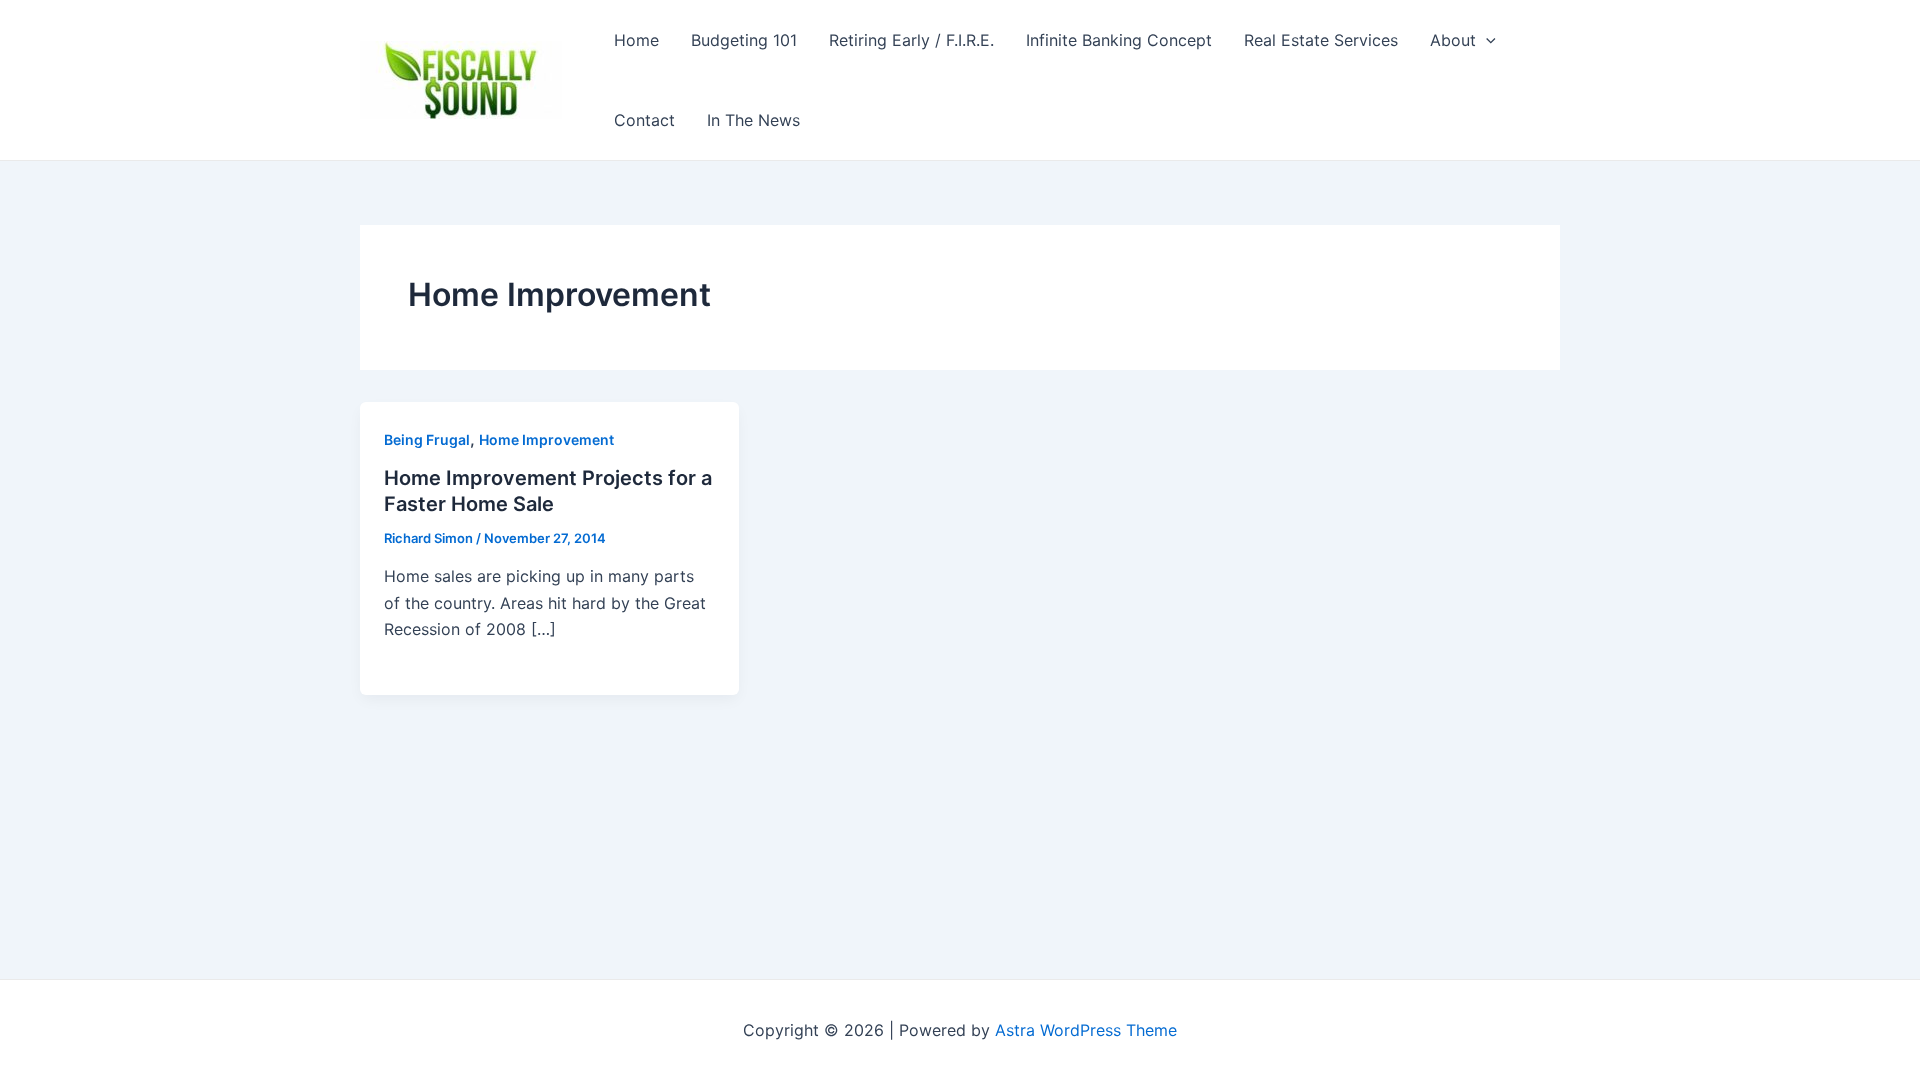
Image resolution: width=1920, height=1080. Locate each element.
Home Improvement (546, 439)
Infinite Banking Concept (1119, 40)
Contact (644, 120)
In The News (753, 120)
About (1453, 40)
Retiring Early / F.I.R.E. (911, 40)
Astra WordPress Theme (1086, 1030)
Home (636, 40)
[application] (1486, 40)
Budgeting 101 (744, 40)
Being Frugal (427, 439)
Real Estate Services (1321, 40)
